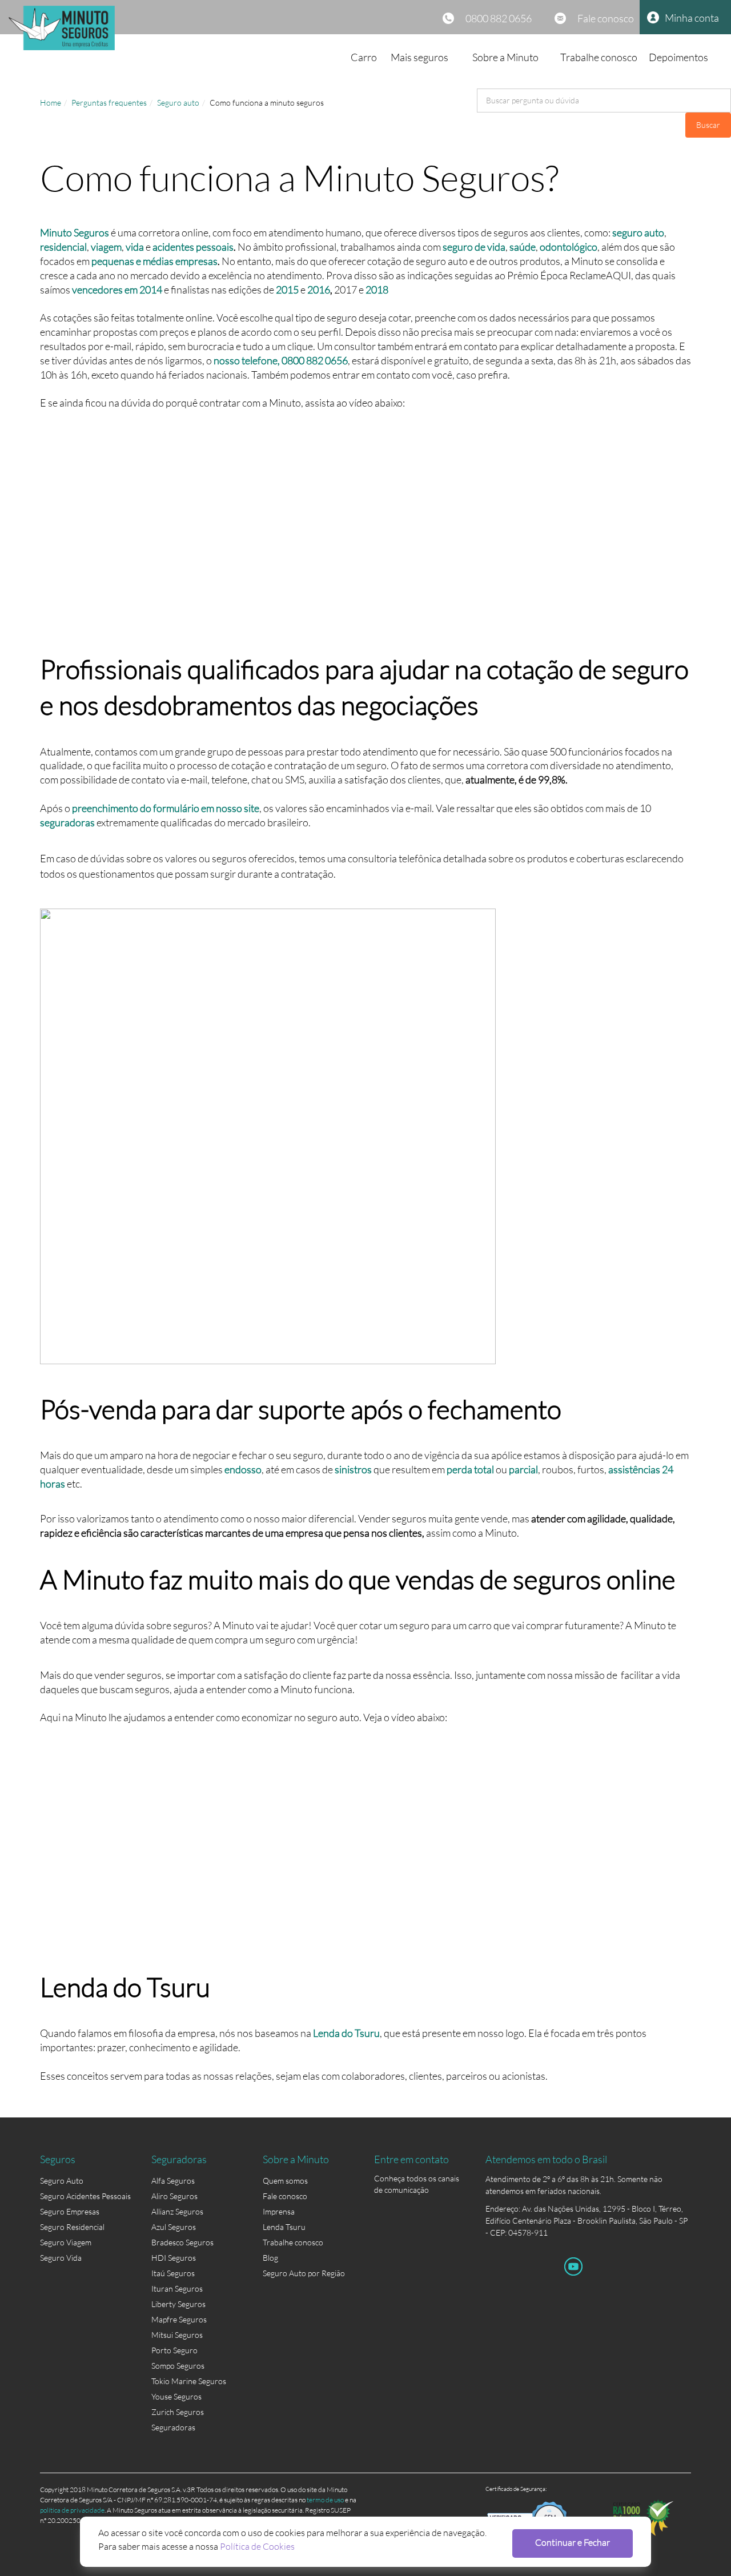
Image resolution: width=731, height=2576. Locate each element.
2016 (319, 290)
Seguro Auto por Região (304, 2273)
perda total (470, 1469)
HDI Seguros (174, 2258)
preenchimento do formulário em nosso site (166, 808)
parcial (523, 1469)
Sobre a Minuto (505, 57)
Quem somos (285, 2181)
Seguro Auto (62, 2181)
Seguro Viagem (66, 2242)
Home (51, 103)
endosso (243, 1469)
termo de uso (325, 2500)
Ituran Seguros (177, 2288)
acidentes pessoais (193, 247)
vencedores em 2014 (117, 290)
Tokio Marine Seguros (189, 2381)
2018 (377, 290)
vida (135, 247)
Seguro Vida (61, 2258)
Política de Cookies (257, 2546)
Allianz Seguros (177, 2211)
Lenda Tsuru (284, 2227)
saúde (523, 247)
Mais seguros (419, 57)
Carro (364, 57)
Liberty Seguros (178, 2304)
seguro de (464, 247)
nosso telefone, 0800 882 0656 (281, 360)
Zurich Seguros (178, 2412)
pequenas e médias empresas (154, 261)
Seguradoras (173, 2427)
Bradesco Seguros (182, 2242)
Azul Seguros (174, 2227)
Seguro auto (178, 103)
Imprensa (279, 2211)
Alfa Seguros (173, 2181)
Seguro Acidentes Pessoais (85, 2196)
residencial (63, 247)
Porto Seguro (174, 2350)
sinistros (353, 1469)
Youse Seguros (176, 2396)
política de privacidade (72, 2510)
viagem (106, 247)
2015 (287, 290)
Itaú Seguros (173, 2273)
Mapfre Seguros (179, 2319)
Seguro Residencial (72, 2227)
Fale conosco (606, 18)
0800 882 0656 (499, 18)
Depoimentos (678, 57)
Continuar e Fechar (573, 2542)
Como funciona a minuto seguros (267, 103)
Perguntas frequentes (109, 103)
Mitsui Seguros (177, 2335)
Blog (270, 2258)
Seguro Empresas (70, 2211)
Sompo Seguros (178, 2366)
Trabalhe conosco (599, 57)
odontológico (569, 247)
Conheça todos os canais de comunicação (417, 2181)
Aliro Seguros (174, 2196)
